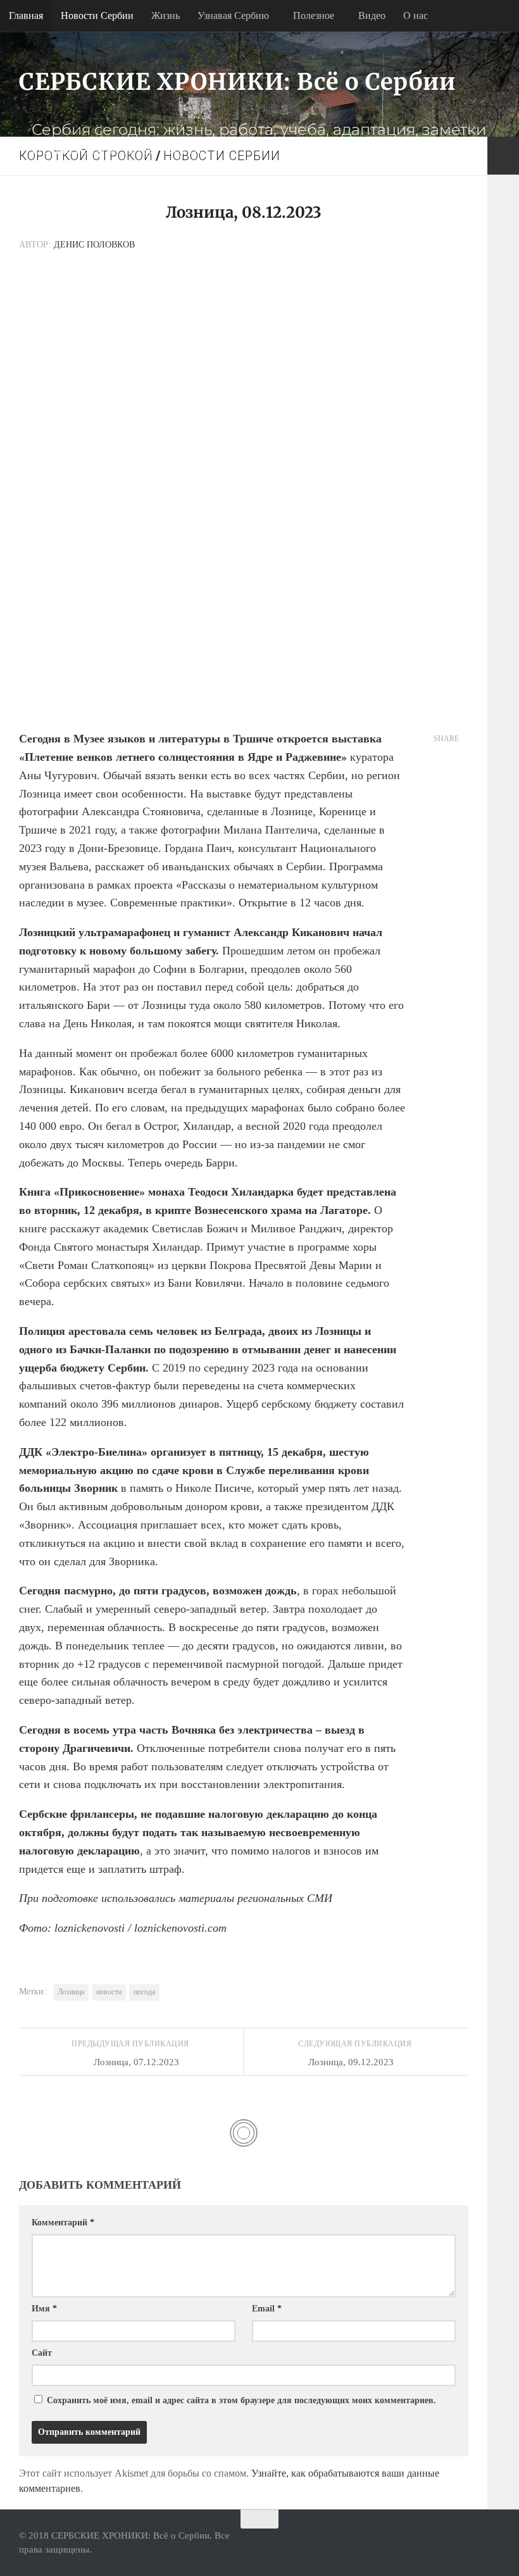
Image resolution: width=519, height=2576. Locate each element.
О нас (416, 16)
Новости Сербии (97, 16)
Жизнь (166, 16)
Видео (372, 16)
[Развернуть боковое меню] (503, 156)
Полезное (314, 16)
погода (144, 1992)
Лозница (71, 1992)
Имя (44, 2309)
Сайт (42, 2353)
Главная (26, 16)
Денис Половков (94, 245)
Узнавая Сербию (233, 16)
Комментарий (63, 2223)
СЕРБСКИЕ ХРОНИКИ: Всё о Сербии (237, 82)
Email (267, 2309)
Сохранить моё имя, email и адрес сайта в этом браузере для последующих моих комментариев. (241, 2400)
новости (109, 1992)
